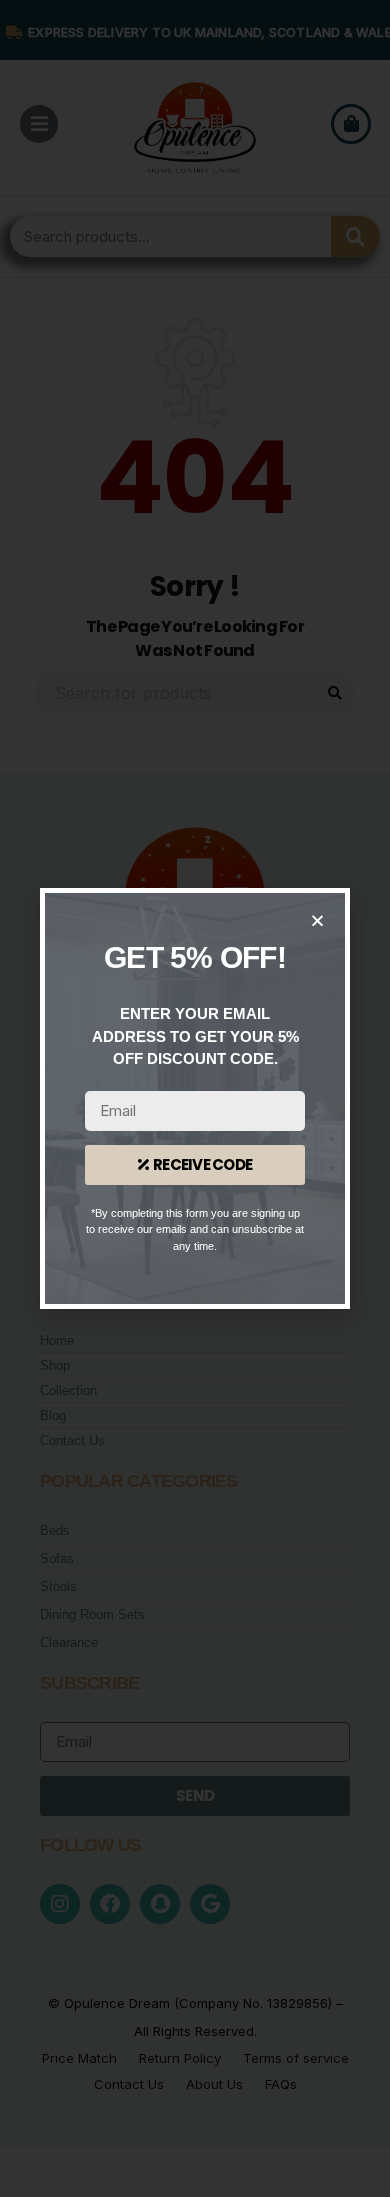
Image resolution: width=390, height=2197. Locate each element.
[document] (195, 1098)
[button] (317, 920)
